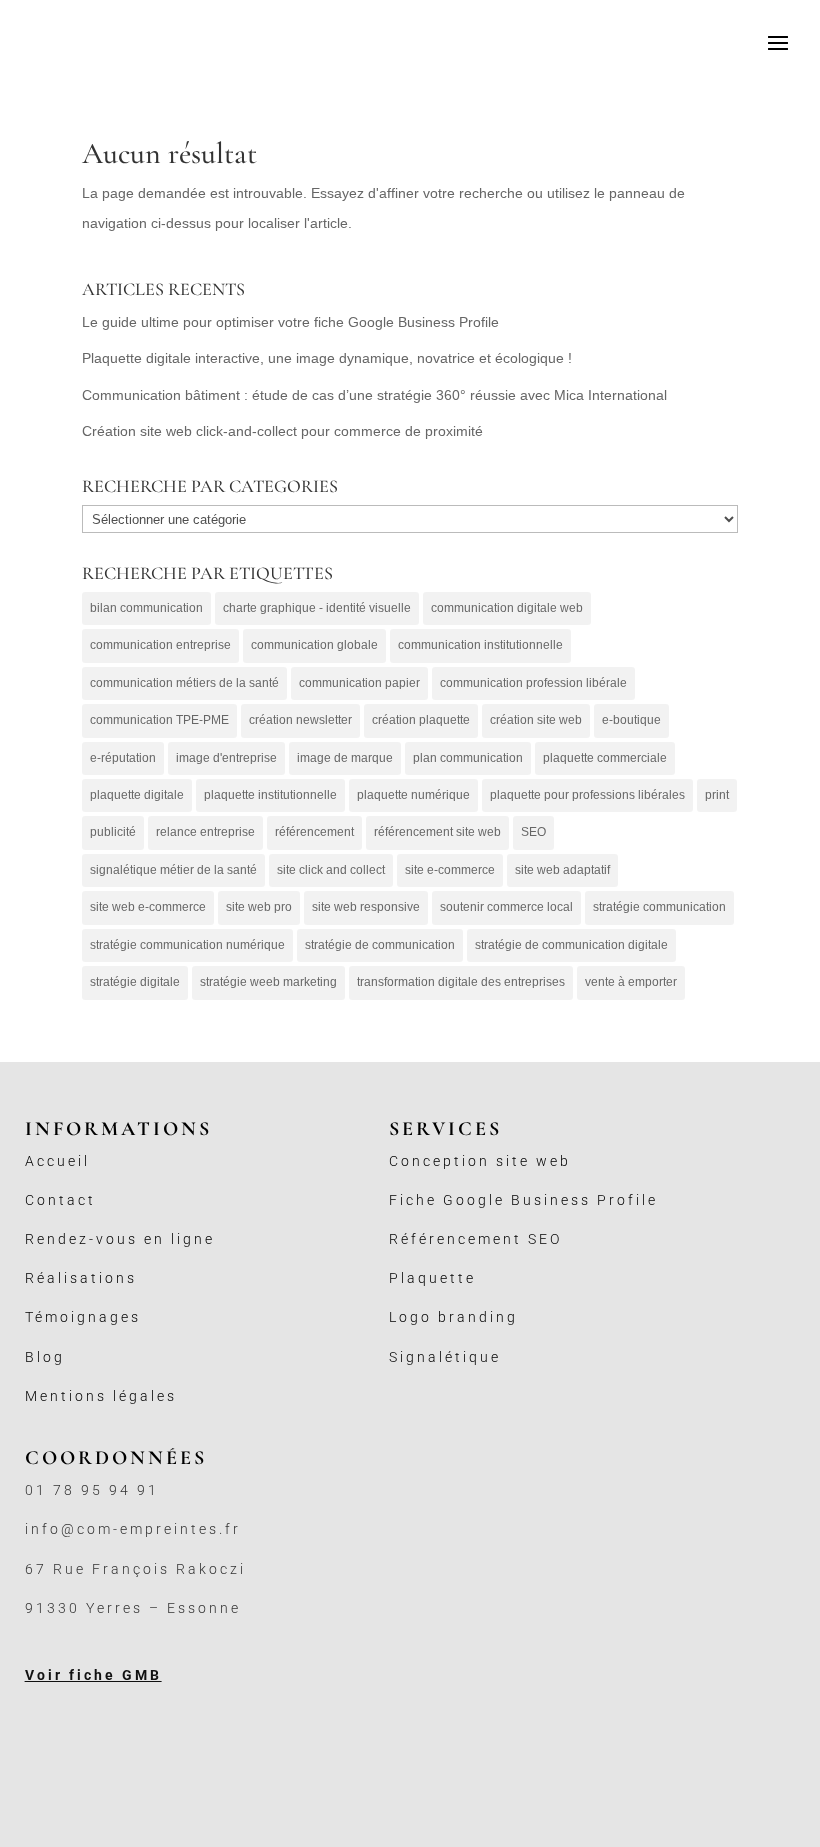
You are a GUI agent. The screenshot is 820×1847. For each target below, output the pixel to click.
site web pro (259, 907)
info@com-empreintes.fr (133, 1529)
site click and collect (331, 870)
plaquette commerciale (605, 758)
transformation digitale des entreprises (461, 982)
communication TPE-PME (159, 720)
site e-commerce (450, 870)
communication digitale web (507, 608)
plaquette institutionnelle (270, 795)
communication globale (314, 645)
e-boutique (631, 720)
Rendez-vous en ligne (120, 1239)
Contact (60, 1200)
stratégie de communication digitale (571, 945)
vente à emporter (631, 982)
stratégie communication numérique (187, 945)
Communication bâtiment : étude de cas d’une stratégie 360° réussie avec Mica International (374, 395)
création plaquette (421, 720)
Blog (45, 1357)
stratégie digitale (135, 982)
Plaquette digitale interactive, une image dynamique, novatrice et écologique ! (327, 358)
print (717, 795)
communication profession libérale (533, 683)
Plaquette (432, 1278)
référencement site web (437, 832)
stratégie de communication (380, 945)
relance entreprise (205, 832)
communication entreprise (160, 645)
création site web (536, 720)
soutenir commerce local (506, 907)
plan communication (468, 758)
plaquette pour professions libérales (587, 795)
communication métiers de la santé (184, 683)
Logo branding (453, 1317)
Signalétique (445, 1357)
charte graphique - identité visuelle (317, 608)
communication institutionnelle (480, 645)
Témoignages (83, 1317)
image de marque (345, 758)
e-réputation (123, 758)
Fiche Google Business (493, 1200)
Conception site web (480, 1161)
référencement (314, 832)
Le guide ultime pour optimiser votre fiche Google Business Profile (290, 322)
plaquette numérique (413, 795)
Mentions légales (101, 1396)
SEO (533, 832)
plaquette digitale (137, 795)
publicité (113, 832)
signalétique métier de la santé (173, 870)
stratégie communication (659, 907)
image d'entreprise (226, 758)
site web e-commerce (148, 907)
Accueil (57, 1161)
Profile (627, 1200)
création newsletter (300, 720)
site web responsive (366, 907)
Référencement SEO (475, 1239)
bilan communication (146, 608)
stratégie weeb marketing (268, 982)
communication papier (359, 683)
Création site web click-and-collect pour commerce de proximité (282, 431)
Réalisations (81, 1278)
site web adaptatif (562, 870)
